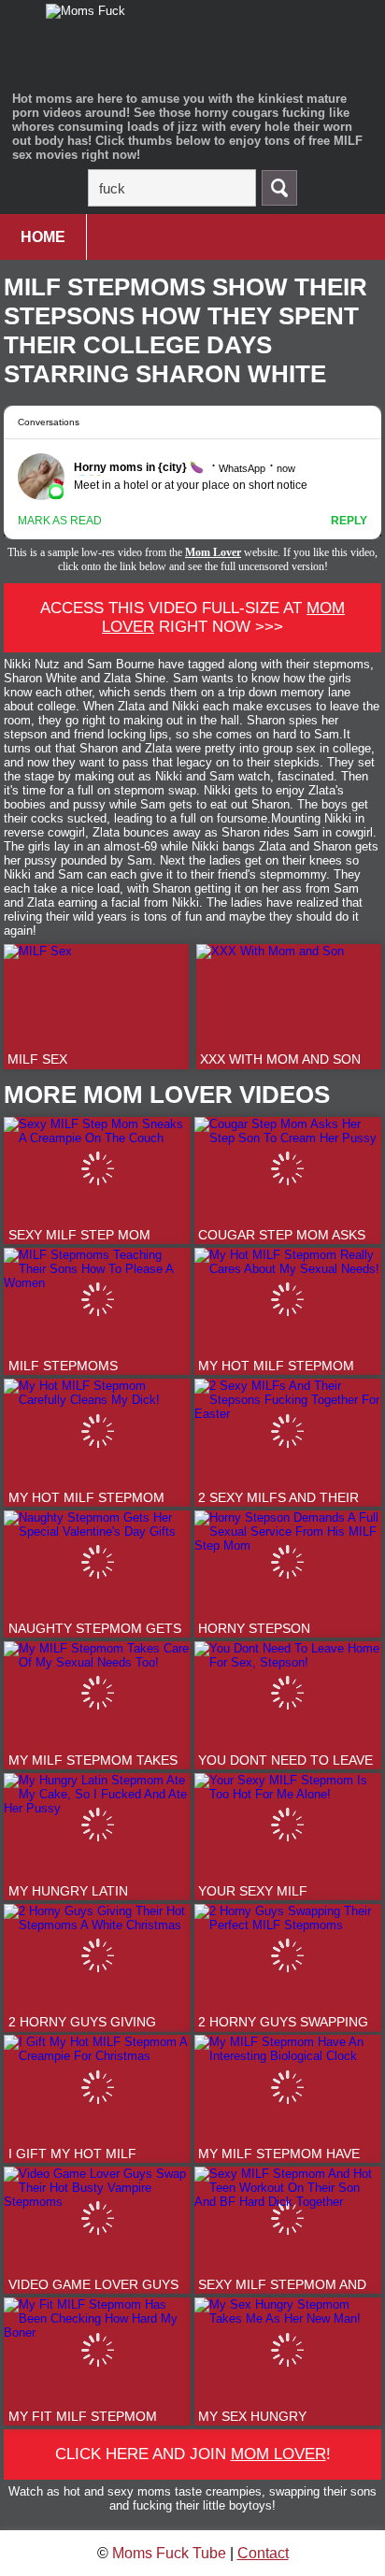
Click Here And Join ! (193, 2454)
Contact (263, 2553)
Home (43, 237)
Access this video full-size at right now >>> (192, 617)
